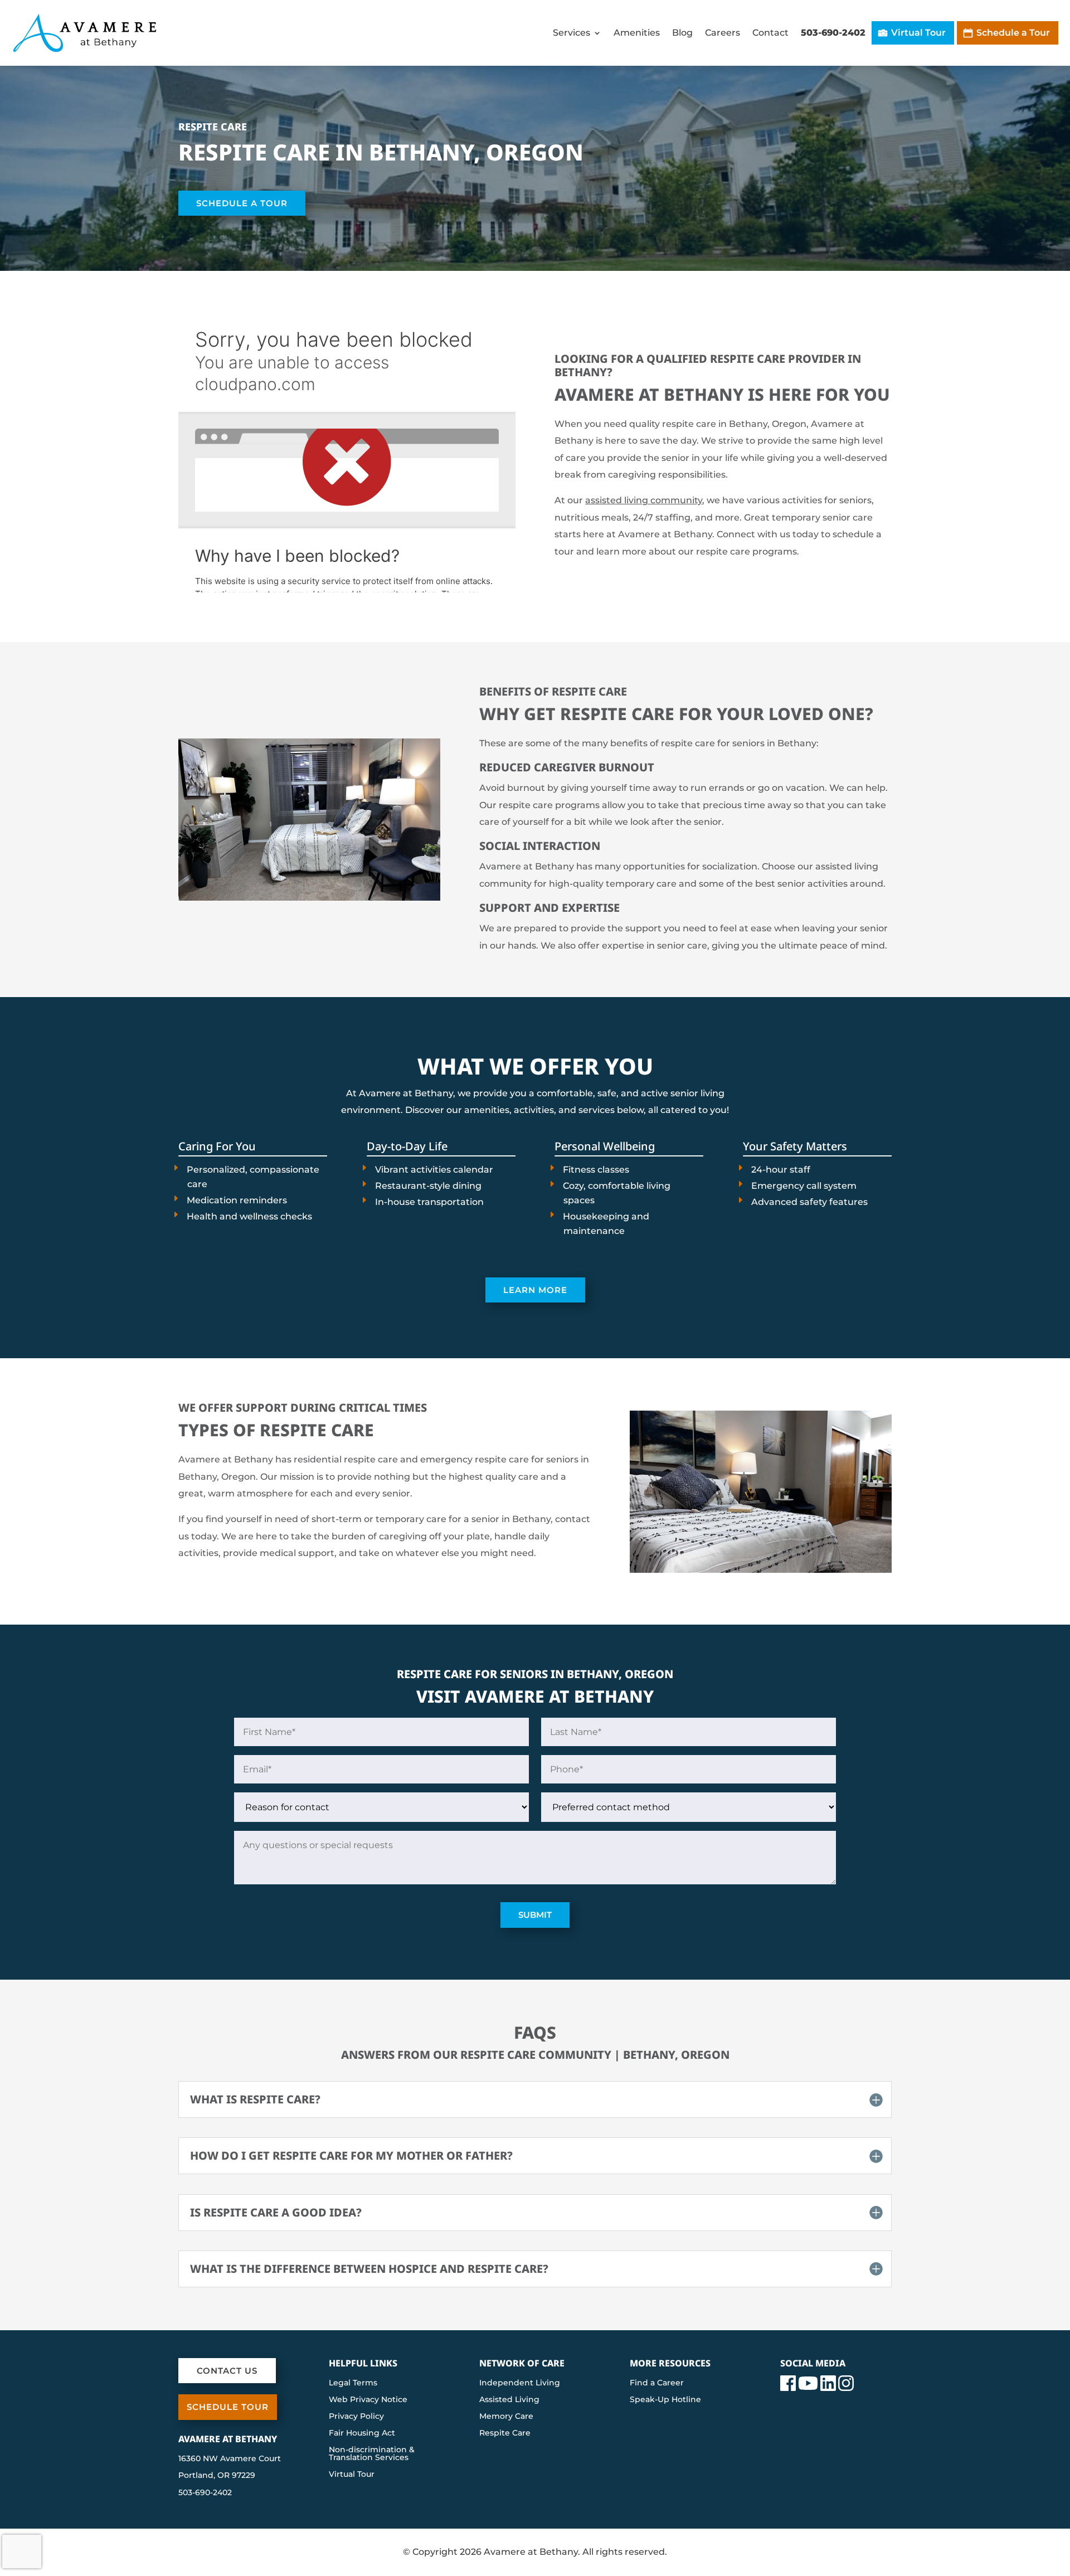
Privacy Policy (356, 2417)
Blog (682, 33)
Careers (723, 33)
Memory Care (506, 2417)
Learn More (535, 1290)
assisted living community (644, 500)
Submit (535, 1915)
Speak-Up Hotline (665, 2400)
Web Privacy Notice (368, 2400)
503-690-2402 (833, 33)
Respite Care (505, 2433)
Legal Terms (353, 2383)
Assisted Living (509, 2400)
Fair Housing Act (362, 2433)
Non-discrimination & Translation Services (372, 2454)
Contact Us (227, 2371)
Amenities (637, 33)
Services (572, 33)
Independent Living (520, 2383)
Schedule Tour (228, 2407)
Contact (770, 33)
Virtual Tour (918, 33)
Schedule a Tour (1013, 33)
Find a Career (657, 2383)
